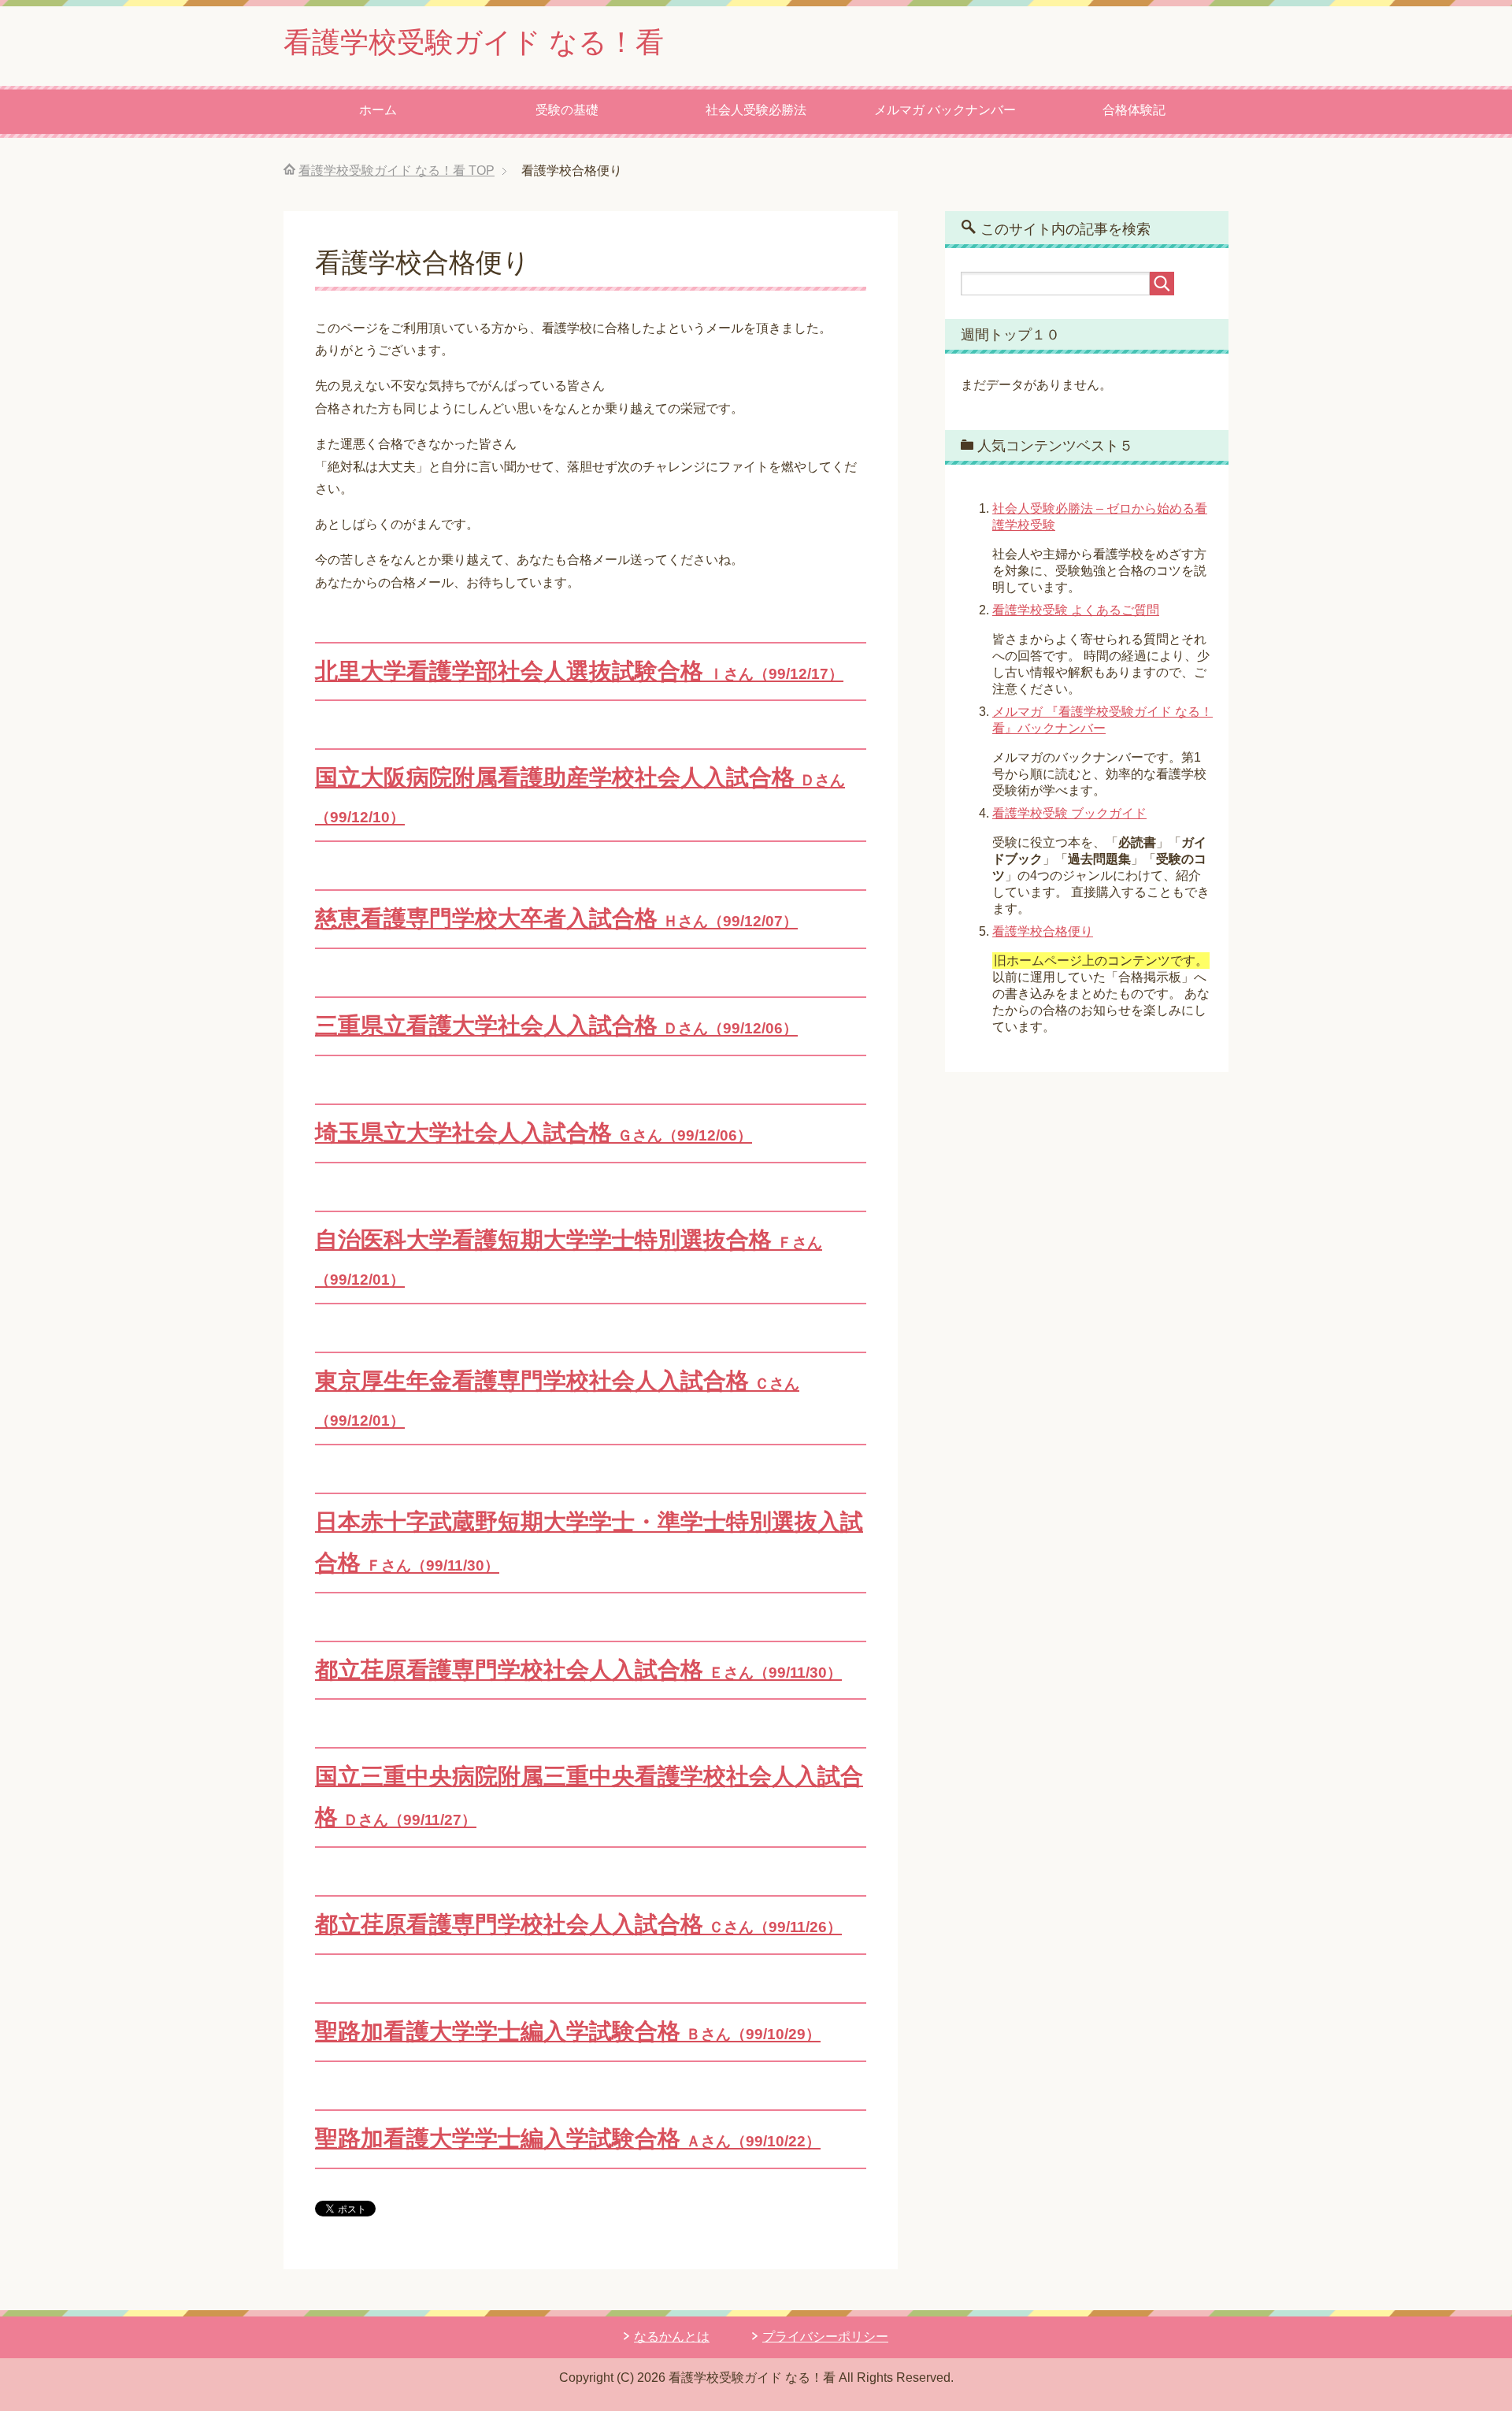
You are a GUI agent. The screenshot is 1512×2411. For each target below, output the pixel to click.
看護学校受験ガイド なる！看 (474, 42)
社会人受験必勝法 (756, 110)
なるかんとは (672, 2337)
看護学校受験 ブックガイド (1069, 813)
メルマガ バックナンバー (945, 110)
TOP (397, 171)
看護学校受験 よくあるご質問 (1076, 610)
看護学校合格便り (1043, 931)
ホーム (378, 110)
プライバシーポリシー (825, 2337)
